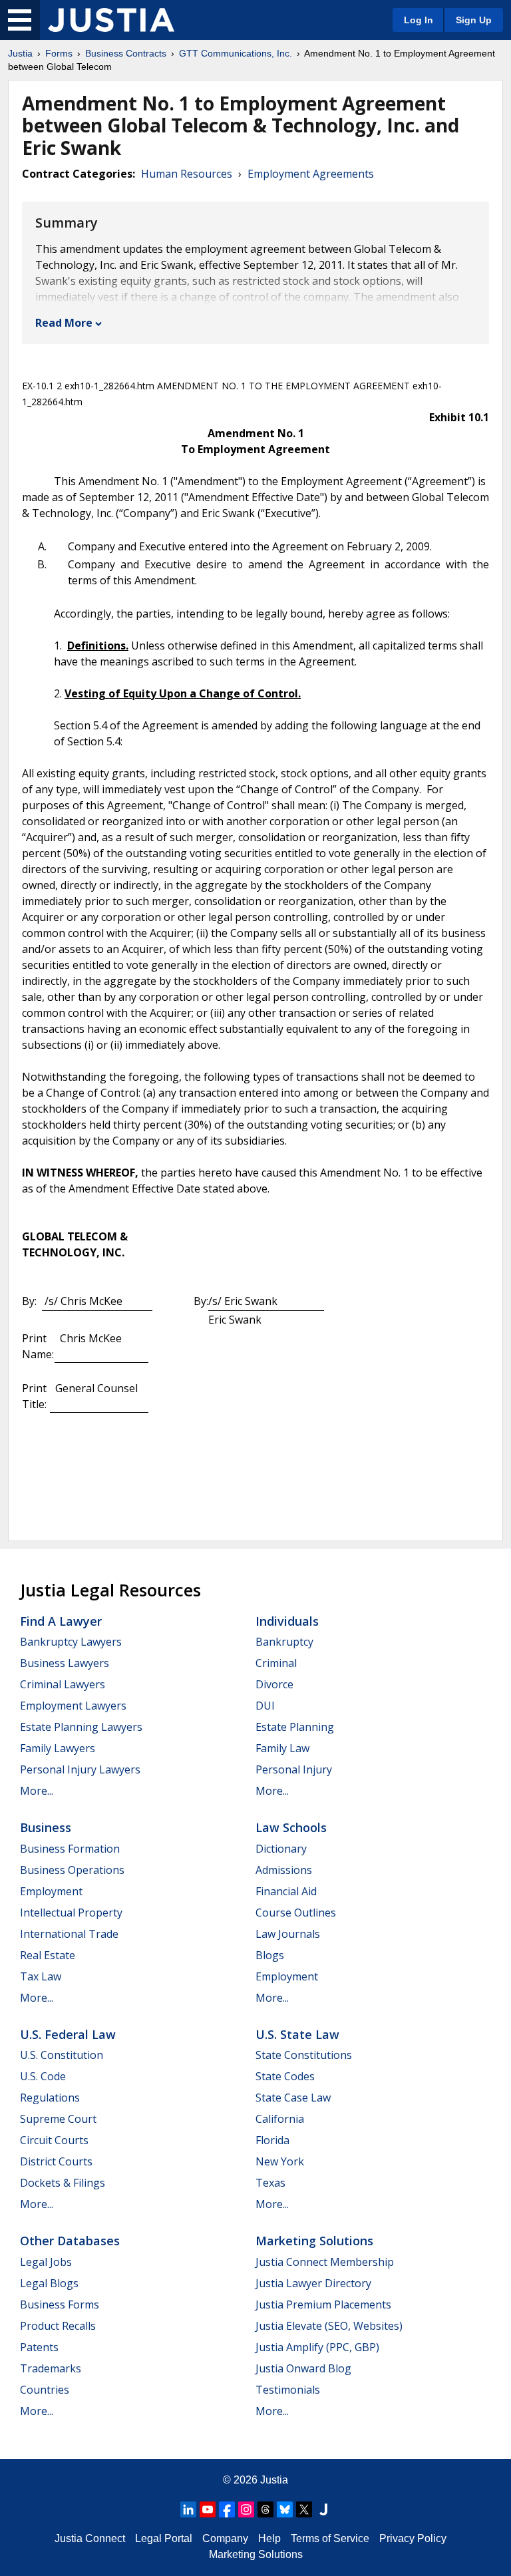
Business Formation (70, 1849)
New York (280, 2161)
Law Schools (291, 1827)
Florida (272, 2140)
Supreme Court (58, 2119)
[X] (304, 2509)
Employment (51, 1891)
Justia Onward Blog (303, 2368)
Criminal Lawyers (63, 1684)
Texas (270, 2183)
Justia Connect (90, 2538)
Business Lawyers (65, 1663)
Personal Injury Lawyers (80, 1769)
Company (225, 2538)
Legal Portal (164, 2538)
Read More (64, 323)
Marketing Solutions (314, 2241)
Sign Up (474, 20)
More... (37, 1791)
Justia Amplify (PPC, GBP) (317, 2347)
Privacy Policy (413, 2538)
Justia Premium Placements (323, 2304)
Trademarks (51, 2368)
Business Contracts (126, 53)
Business (46, 1827)
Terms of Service (330, 2538)
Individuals (287, 1621)
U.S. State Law (297, 2034)
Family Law (282, 1748)
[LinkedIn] (188, 2509)
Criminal (276, 1663)
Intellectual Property (71, 1913)
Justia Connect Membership (325, 2262)
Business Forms (60, 2304)
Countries (45, 2390)
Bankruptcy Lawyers (71, 1642)
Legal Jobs (46, 2262)
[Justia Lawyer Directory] (323, 2509)
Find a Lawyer (61, 1621)
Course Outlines (296, 1913)
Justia (20, 53)
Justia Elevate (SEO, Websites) (329, 2326)
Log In (419, 20)
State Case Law (293, 2098)
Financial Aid (286, 1891)
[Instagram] (246, 2509)
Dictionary (281, 1849)
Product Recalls (58, 2326)
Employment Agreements (311, 174)
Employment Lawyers (73, 1706)
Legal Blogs (49, 2283)
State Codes (285, 2076)
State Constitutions (304, 2055)
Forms (59, 53)
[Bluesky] (285, 2509)
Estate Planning (295, 1727)
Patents (39, 2347)
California (280, 2119)
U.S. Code (43, 2076)
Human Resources (187, 174)
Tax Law (41, 1976)
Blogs (270, 1955)
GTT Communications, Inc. (236, 53)
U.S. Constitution (62, 2055)
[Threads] (265, 2509)
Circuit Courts (54, 2140)
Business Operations (72, 1870)
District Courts (56, 2161)
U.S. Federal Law (68, 2034)
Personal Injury (294, 1769)
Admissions (284, 1870)
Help (269, 2538)
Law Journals (288, 1934)
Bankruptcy (284, 1642)
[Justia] (111, 20)
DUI (265, 1706)
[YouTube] (208, 2509)
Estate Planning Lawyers (81, 1727)
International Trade (69, 1934)
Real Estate (48, 1955)
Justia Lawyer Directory (313, 2283)
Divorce (274, 1684)
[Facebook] (227, 2509)
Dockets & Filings (63, 2183)
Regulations (50, 2098)
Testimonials (288, 2390)
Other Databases (70, 2241)
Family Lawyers (58, 1748)
